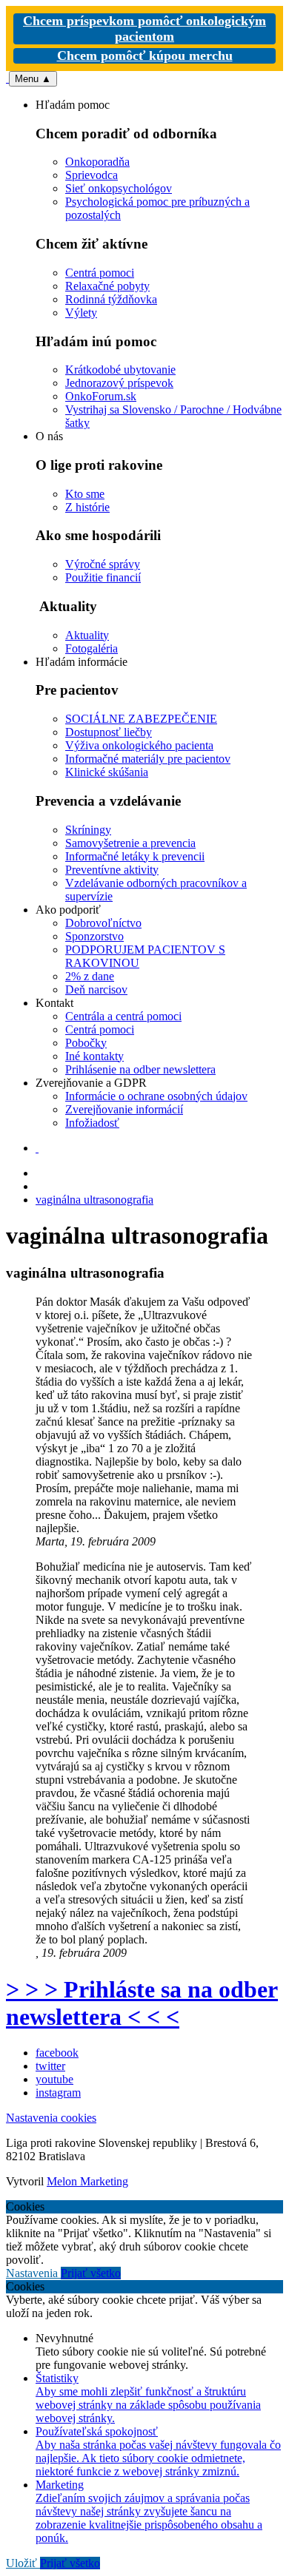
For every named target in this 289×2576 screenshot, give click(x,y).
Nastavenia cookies (51, 2118)
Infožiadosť (92, 1123)
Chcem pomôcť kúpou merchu (145, 55)
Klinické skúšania (107, 772)
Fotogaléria (92, 648)
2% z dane (90, 976)
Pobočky (86, 1043)
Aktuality (87, 635)
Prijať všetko (91, 2273)
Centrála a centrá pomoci (123, 1016)
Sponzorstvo (94, 936)
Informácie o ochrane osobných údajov (156, 1096)
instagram (58, 2093)
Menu (33, 79)
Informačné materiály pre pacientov (148, 759)
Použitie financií (103, 577)
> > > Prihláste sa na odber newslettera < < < (142, 2003)
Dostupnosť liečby (109, 732)
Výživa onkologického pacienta (139, 745)
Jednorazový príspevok (119, 383)
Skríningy (88, 830)
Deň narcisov (96, 989)
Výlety (81, 313)
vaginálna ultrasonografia (94, 1200)
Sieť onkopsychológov (119, 188)
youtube (54, 2079)
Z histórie (87, 507)
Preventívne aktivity (112, 870)
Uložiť (23, 2563)
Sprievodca (92, 175)
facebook (57, 2053)
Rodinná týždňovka (111, 299)
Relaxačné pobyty (107, 286)
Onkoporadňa (97, 162)
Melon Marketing (87, 2181)
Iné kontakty (94, 1056)
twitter (50, 2066)
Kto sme (85, 494)
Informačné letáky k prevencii (135, 856)
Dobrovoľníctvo (103, 923)
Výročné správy (103, 564)
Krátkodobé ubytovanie (120, 370)
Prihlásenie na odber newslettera (140, 1069)
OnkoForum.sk (101, 396)
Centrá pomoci (100, 273)
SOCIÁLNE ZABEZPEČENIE (141, 719)
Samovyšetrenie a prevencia (130, 843)
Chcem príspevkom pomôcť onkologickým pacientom (144, 28)
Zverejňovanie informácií (124, 1109)
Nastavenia (33, 2273)
